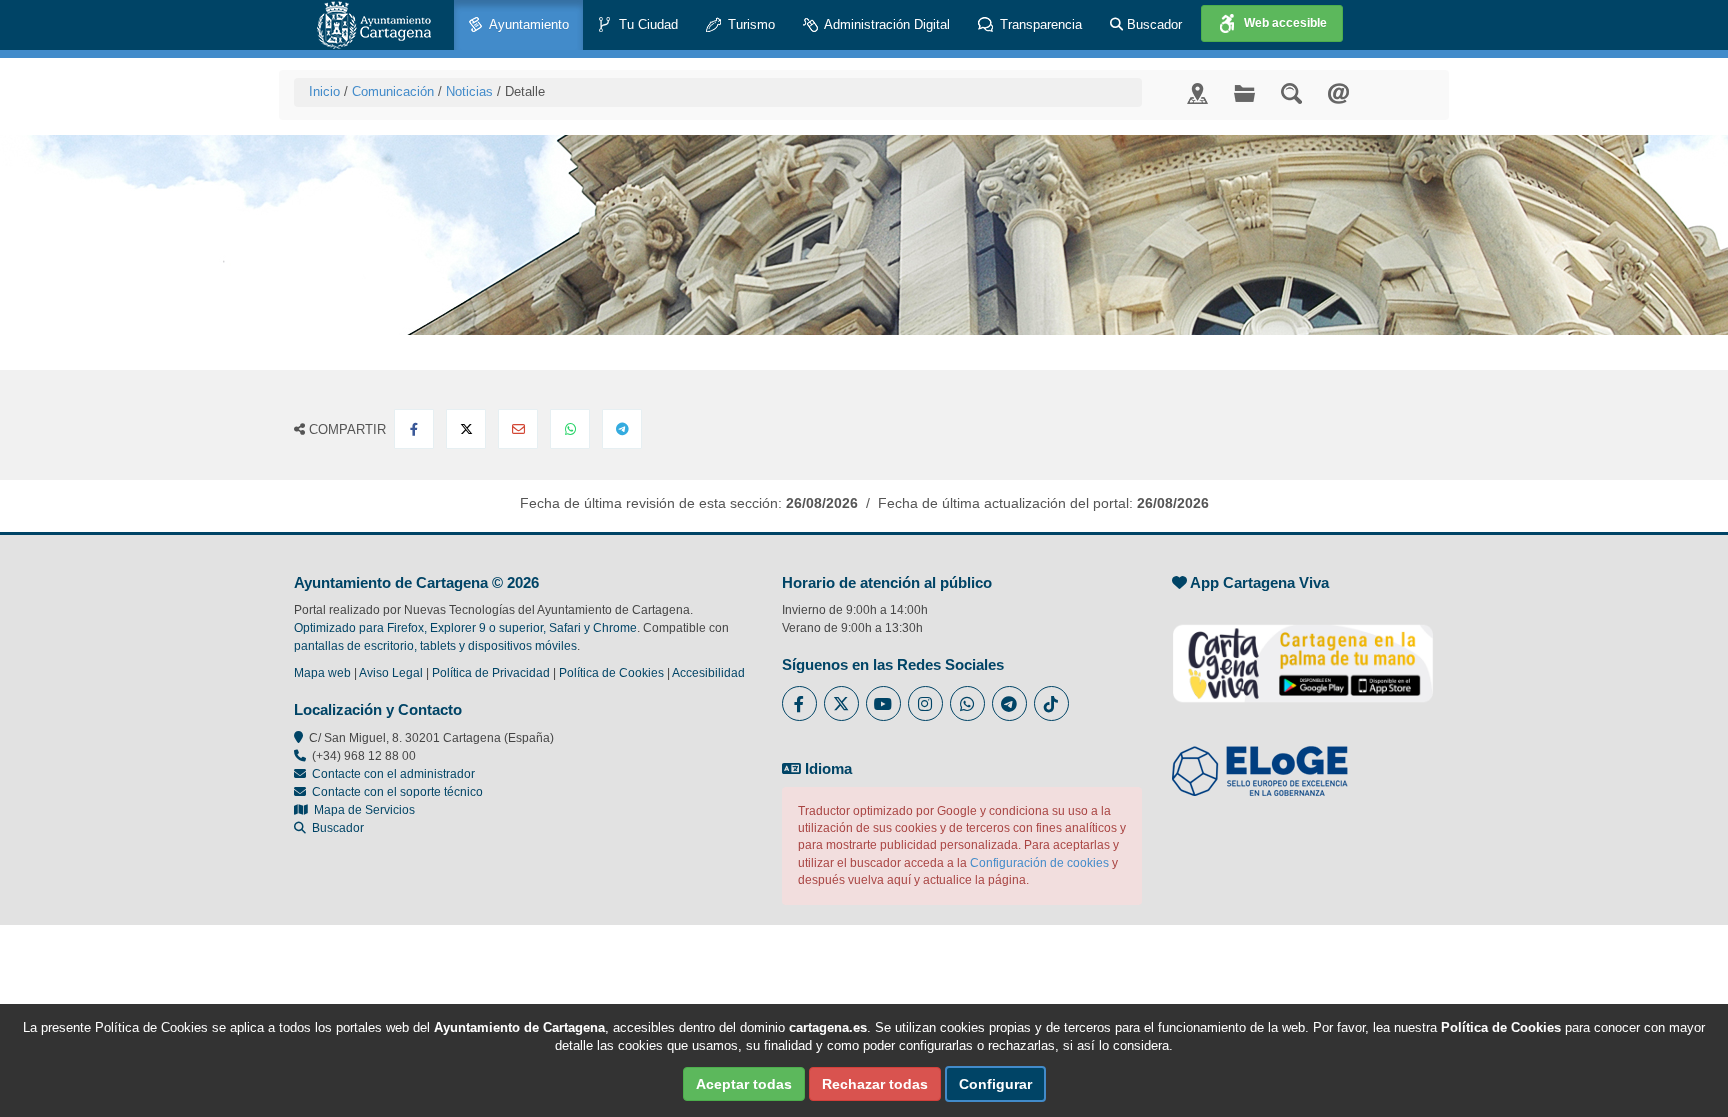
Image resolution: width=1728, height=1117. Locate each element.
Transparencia (1039, 24)
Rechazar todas (875, 1084)
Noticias (469, 91)
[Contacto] (1338, 92)
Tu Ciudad (646, 24)
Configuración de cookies (1039, 863)
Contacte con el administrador (393, 774)
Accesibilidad (708, 673)
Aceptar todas (744, 1084)
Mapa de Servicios (361, 810)
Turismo (749, 24)
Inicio (324, 91)
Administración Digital (885, 24)
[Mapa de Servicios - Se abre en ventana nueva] (1197, 92)
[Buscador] (1291, 92)
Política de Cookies (611, 673)
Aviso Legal (391, 673)
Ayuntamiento (527, 24)
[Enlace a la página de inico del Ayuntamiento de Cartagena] (374, 25)
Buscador (1152, 24)
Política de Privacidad (491, 673)
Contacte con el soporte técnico (397, 792)
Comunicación (393, 91)
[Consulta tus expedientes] (1244, 92)
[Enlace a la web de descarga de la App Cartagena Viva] (1303, 653)
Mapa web (322, 673)
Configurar (995, 1084)
